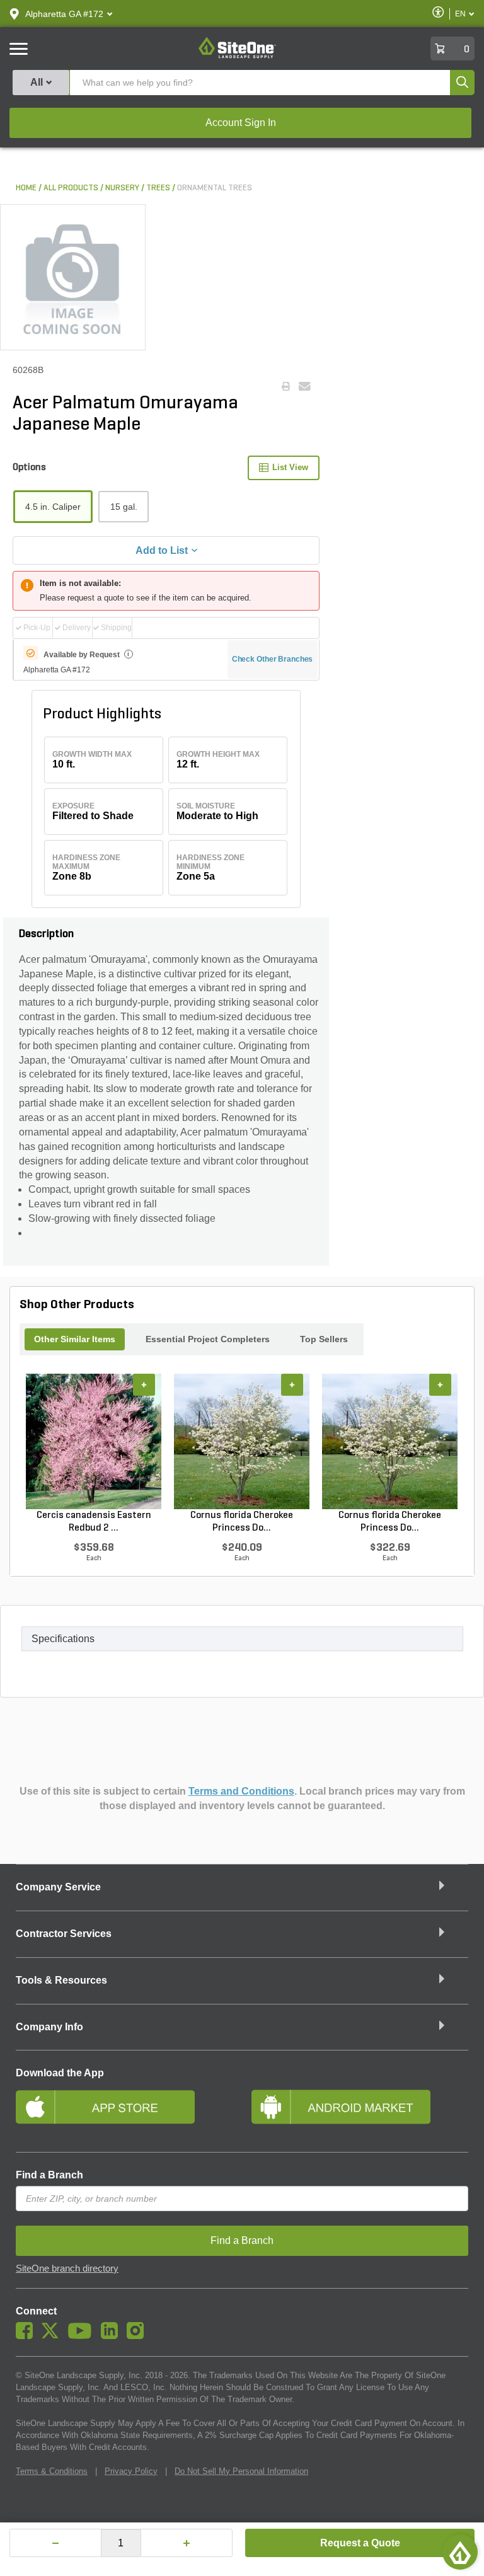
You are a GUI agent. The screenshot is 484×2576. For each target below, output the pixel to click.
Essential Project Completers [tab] (208, 1339)
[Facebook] (27, 2336)
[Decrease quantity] (55, 2543)
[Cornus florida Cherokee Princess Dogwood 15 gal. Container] (242, 1442)
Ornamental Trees (215, 188)
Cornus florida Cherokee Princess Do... (242, 1522)
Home (26, 188)
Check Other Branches (273, 659)
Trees (158, 188)
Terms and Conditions (241, 1791)
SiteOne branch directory (67, 2268)
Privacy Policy (131, 2471)
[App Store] (124, 2112)
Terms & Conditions (52, 2471)
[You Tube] (83, 2336)
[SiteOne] (237, 56)
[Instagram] (138, 2336)
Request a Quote (360, 2543)
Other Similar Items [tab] (75, 1339)
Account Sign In (241, 123)
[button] (64, 14)
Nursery (122, 188)
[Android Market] (360, 2112)
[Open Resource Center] (460, 2552)
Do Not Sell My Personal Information (241, 2471)
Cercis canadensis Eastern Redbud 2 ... (94, 1522)
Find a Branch (49, 2175)
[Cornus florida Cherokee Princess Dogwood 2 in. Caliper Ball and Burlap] (390, 1442)
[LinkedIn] (112, 2336)
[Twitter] (53, 2336)
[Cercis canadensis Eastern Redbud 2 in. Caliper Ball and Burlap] (94, 1442)
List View (290, 467)
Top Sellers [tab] (324, 1339)
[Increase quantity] (187, 2543)
